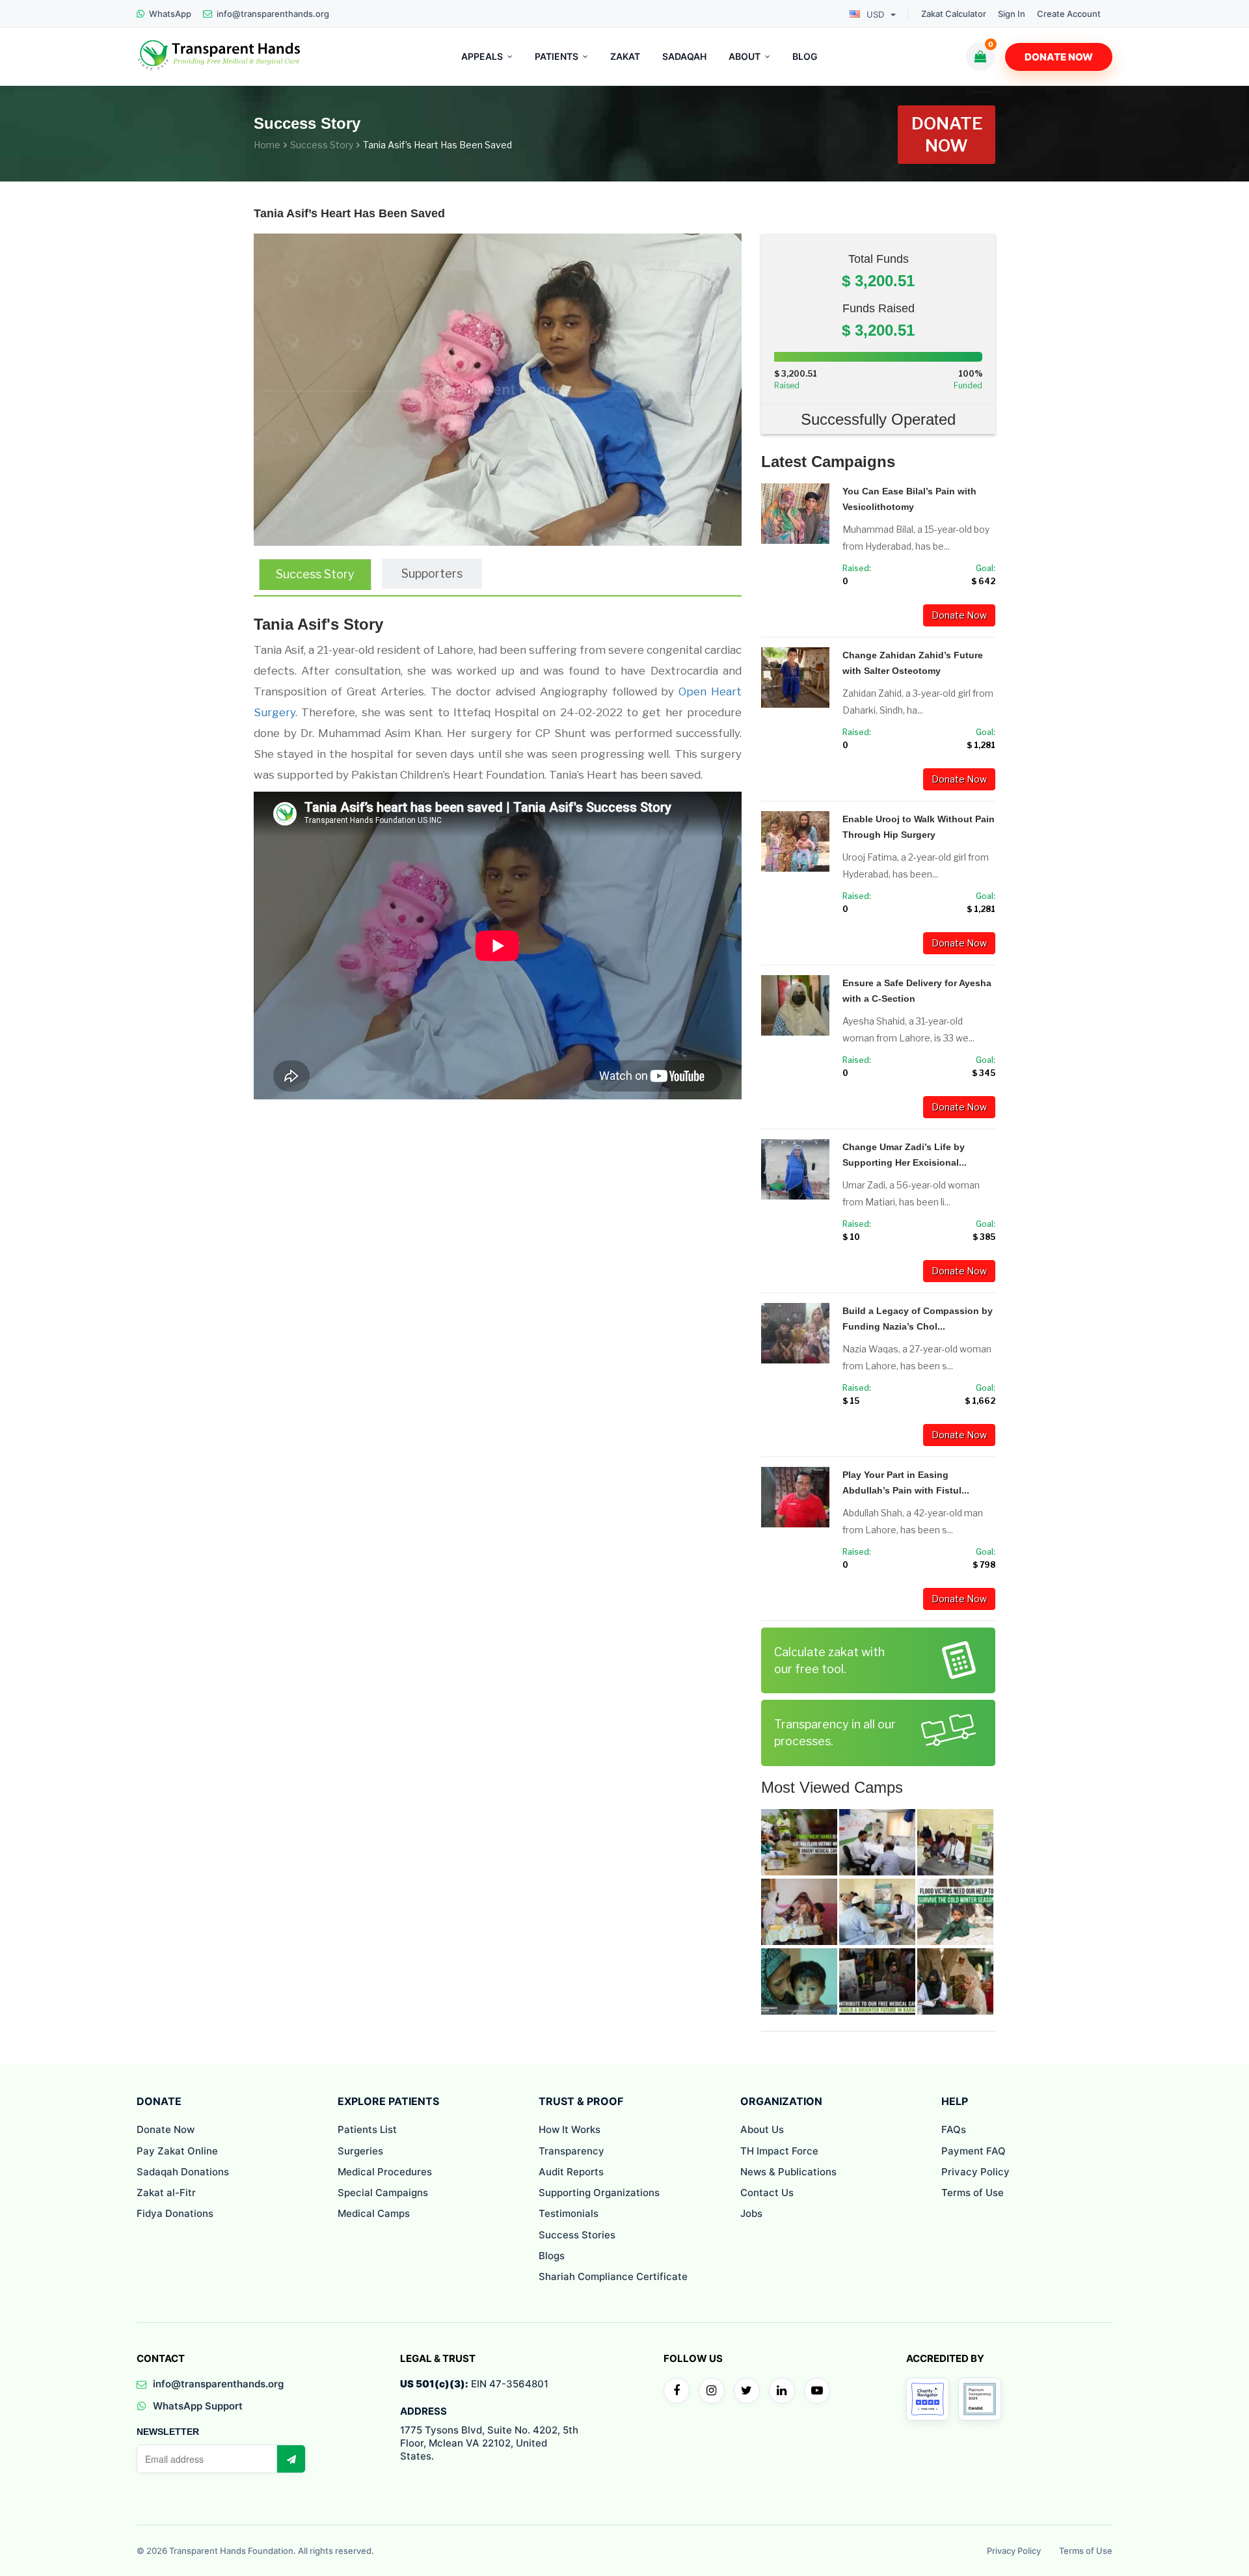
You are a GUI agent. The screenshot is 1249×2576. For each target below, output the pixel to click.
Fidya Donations (175, 2213)
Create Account (1069, 14)
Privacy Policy (975, 2172)
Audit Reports (571, 2172)
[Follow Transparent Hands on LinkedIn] (782, 2391)
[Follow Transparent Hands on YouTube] (817, 2391)
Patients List (367, 2129)
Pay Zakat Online (177, 2151)
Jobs (751, 2213)
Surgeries (360, 2151)
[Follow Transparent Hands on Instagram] (712, 2391)
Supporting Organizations (599, 2193)
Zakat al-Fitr (166, 2193)
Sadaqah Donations (183, 2172)
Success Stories (577, 2235)
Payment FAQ (974, 2151)
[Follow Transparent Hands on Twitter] (747, 2391)
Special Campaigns (383, 2193)
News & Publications (788, 2172)
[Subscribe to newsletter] (291, 2459)
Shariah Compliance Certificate (613, 2276)
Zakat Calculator (954, 14)
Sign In (1012, 14)
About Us (762, 2129)
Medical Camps (374, 2213)
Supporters (432, 573)
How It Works (570, 2129)
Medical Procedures (385, 2172)
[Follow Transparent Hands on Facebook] (677, 2391)
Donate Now (1059, 57)
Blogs (552, 2256)
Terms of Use (973, 2193)
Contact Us (767, 2193)
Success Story (322, 145)
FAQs (954, 2129)
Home (267, 145)
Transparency (571, 2151)
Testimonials (569, 2213)
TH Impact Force (779, 2151)
